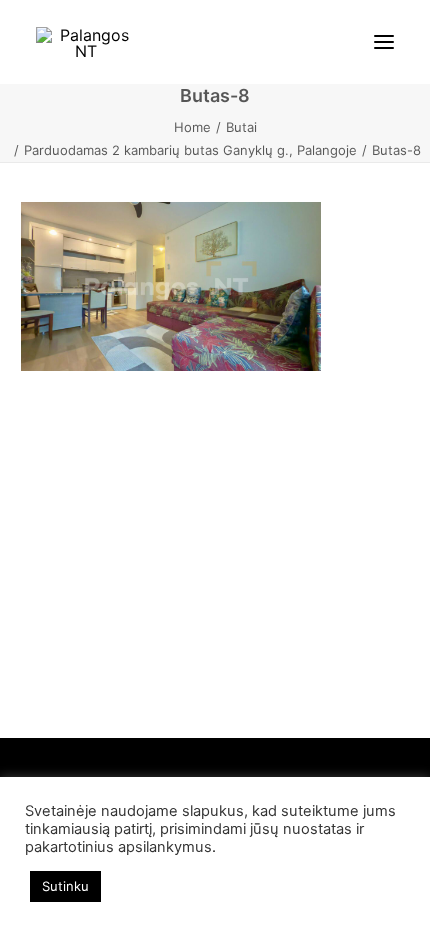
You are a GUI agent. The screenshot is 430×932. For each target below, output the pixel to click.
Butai (241, 127)
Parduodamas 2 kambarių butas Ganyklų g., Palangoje (190, 150)
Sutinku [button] (65, 886)
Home (192, 127)
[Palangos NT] (86, 42)
